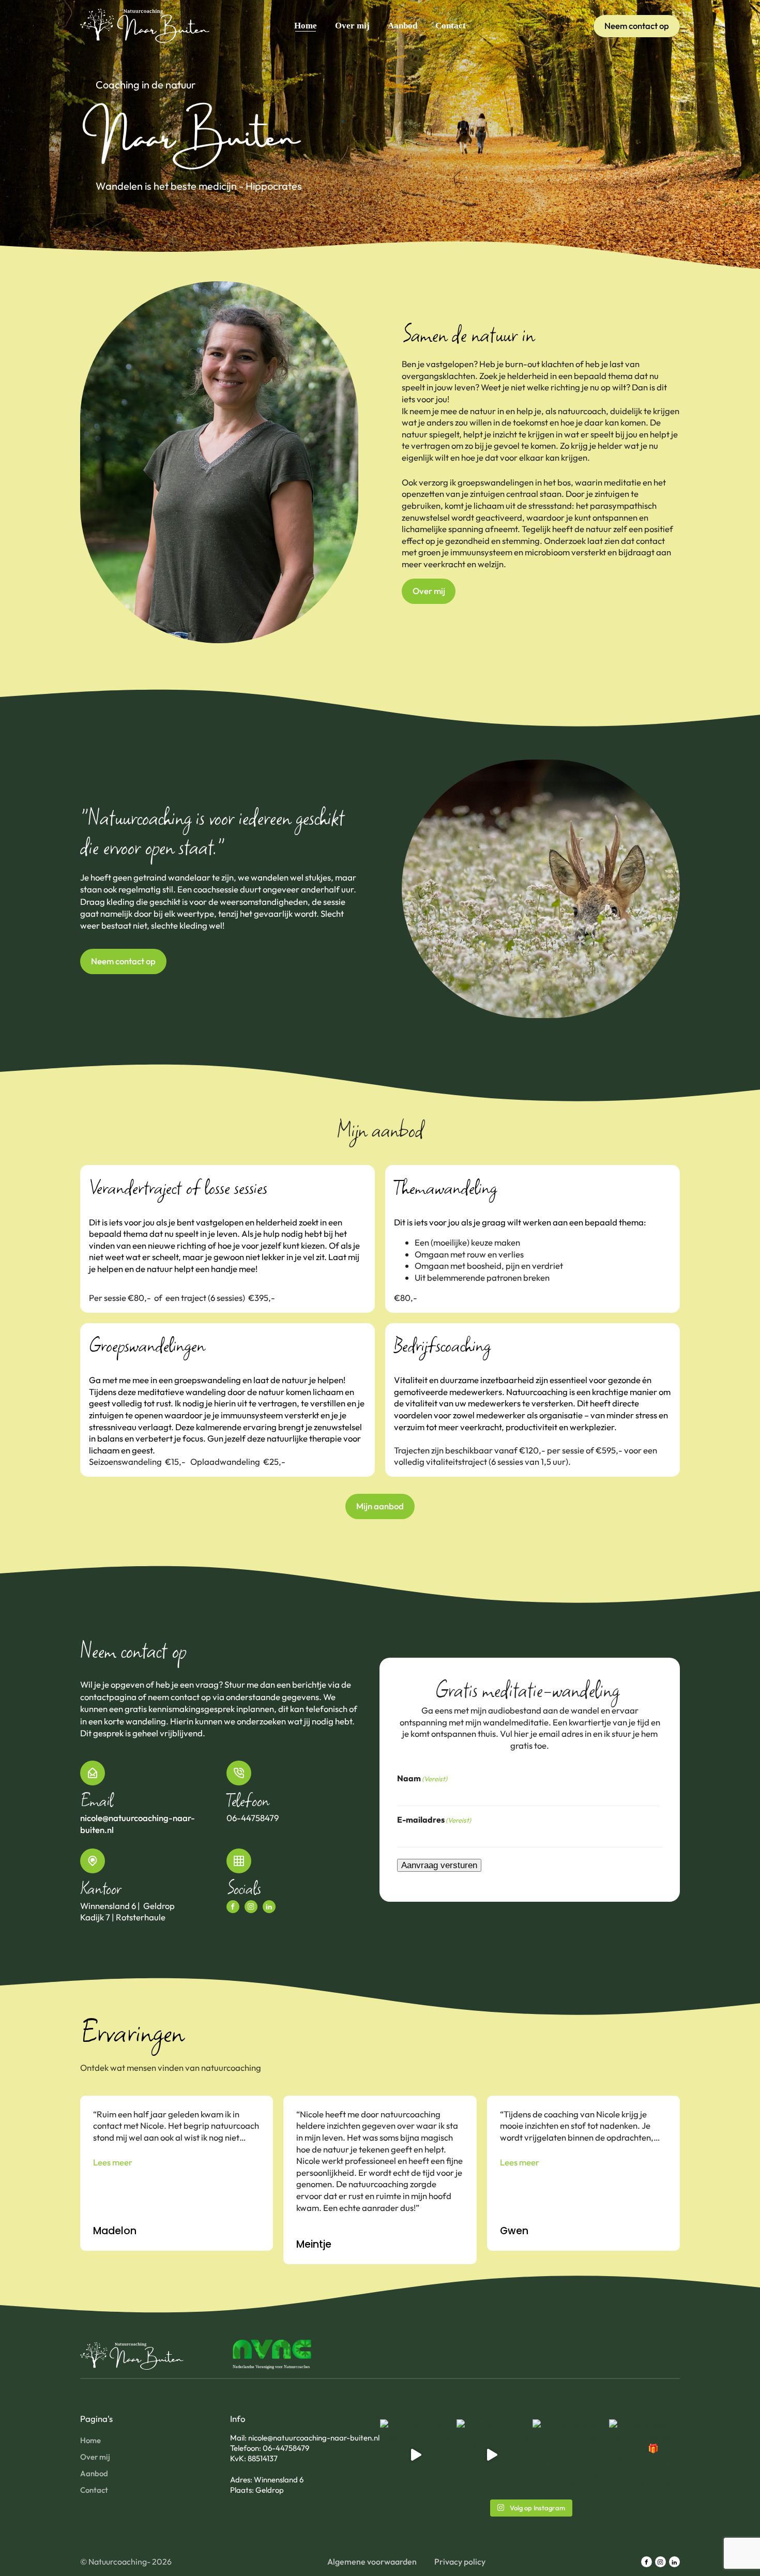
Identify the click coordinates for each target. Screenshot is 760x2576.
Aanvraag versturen (439, 1865)
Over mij (352, 26)
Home (306, 26)
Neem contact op (637, 26)
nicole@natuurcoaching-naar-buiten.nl (138, 1824)
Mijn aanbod (380, 1506)
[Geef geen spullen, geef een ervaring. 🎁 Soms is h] (645, 2455)
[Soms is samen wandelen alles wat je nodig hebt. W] (568, 2455)
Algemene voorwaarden (372, 2562)
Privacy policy (460, 2562)
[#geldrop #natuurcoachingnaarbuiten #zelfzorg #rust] (492, 2455)
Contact (451, 26)
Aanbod (402, 26)
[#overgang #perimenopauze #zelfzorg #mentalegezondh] (416, 2455)
